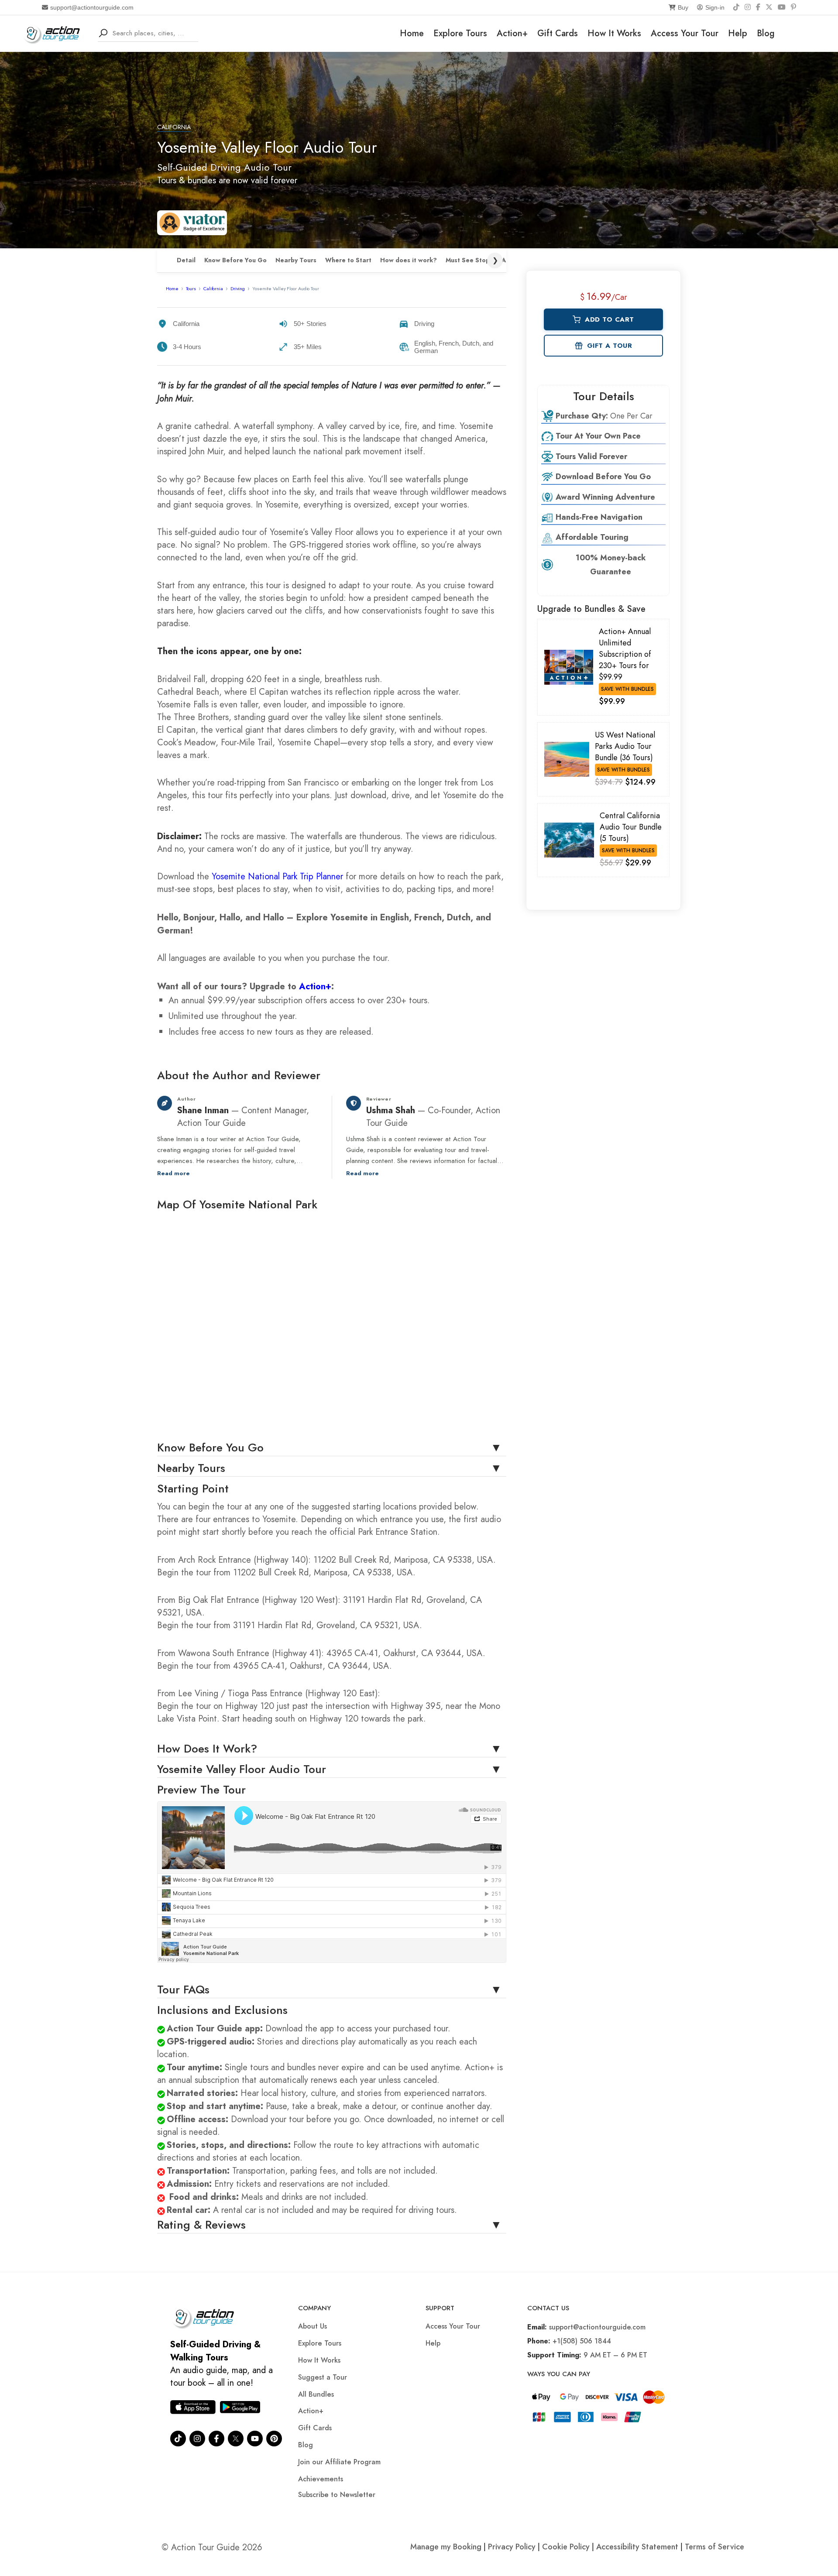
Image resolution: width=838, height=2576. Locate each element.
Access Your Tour (685, 33)
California (174, 127)
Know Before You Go (235, 260)
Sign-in (715, 7)
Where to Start (348, 260)
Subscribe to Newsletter (337, 2495)
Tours (191, 288)
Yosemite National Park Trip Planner (277, 876)
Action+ (512, 33)
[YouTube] (782, 7)
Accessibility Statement (637, 2547)
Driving (238, 288)
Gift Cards (558, 33)
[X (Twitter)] (769, 7)
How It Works (614, 33)
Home (412, 33)
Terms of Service (714, 2547)
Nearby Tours (296, 260)
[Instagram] (748, 7)
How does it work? (409, 260)
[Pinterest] (793, 7)
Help (738, 33)
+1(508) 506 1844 (582, 2341)
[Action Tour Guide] (54, 33)
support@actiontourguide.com (92, 7)
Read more (173, 1173)
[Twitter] (236, 2439)
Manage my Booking (447, 2547)
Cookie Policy (566, 2547)
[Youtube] (255, 2439)
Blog (766, 33)
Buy (683, 7)
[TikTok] (736, 7)
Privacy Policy (512, 2547)
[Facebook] (758, 7)
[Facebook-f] (216, 2439)
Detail (186, 260)
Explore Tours (460, 33)
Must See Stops (469, 260)
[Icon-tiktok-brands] (178, 2439)
